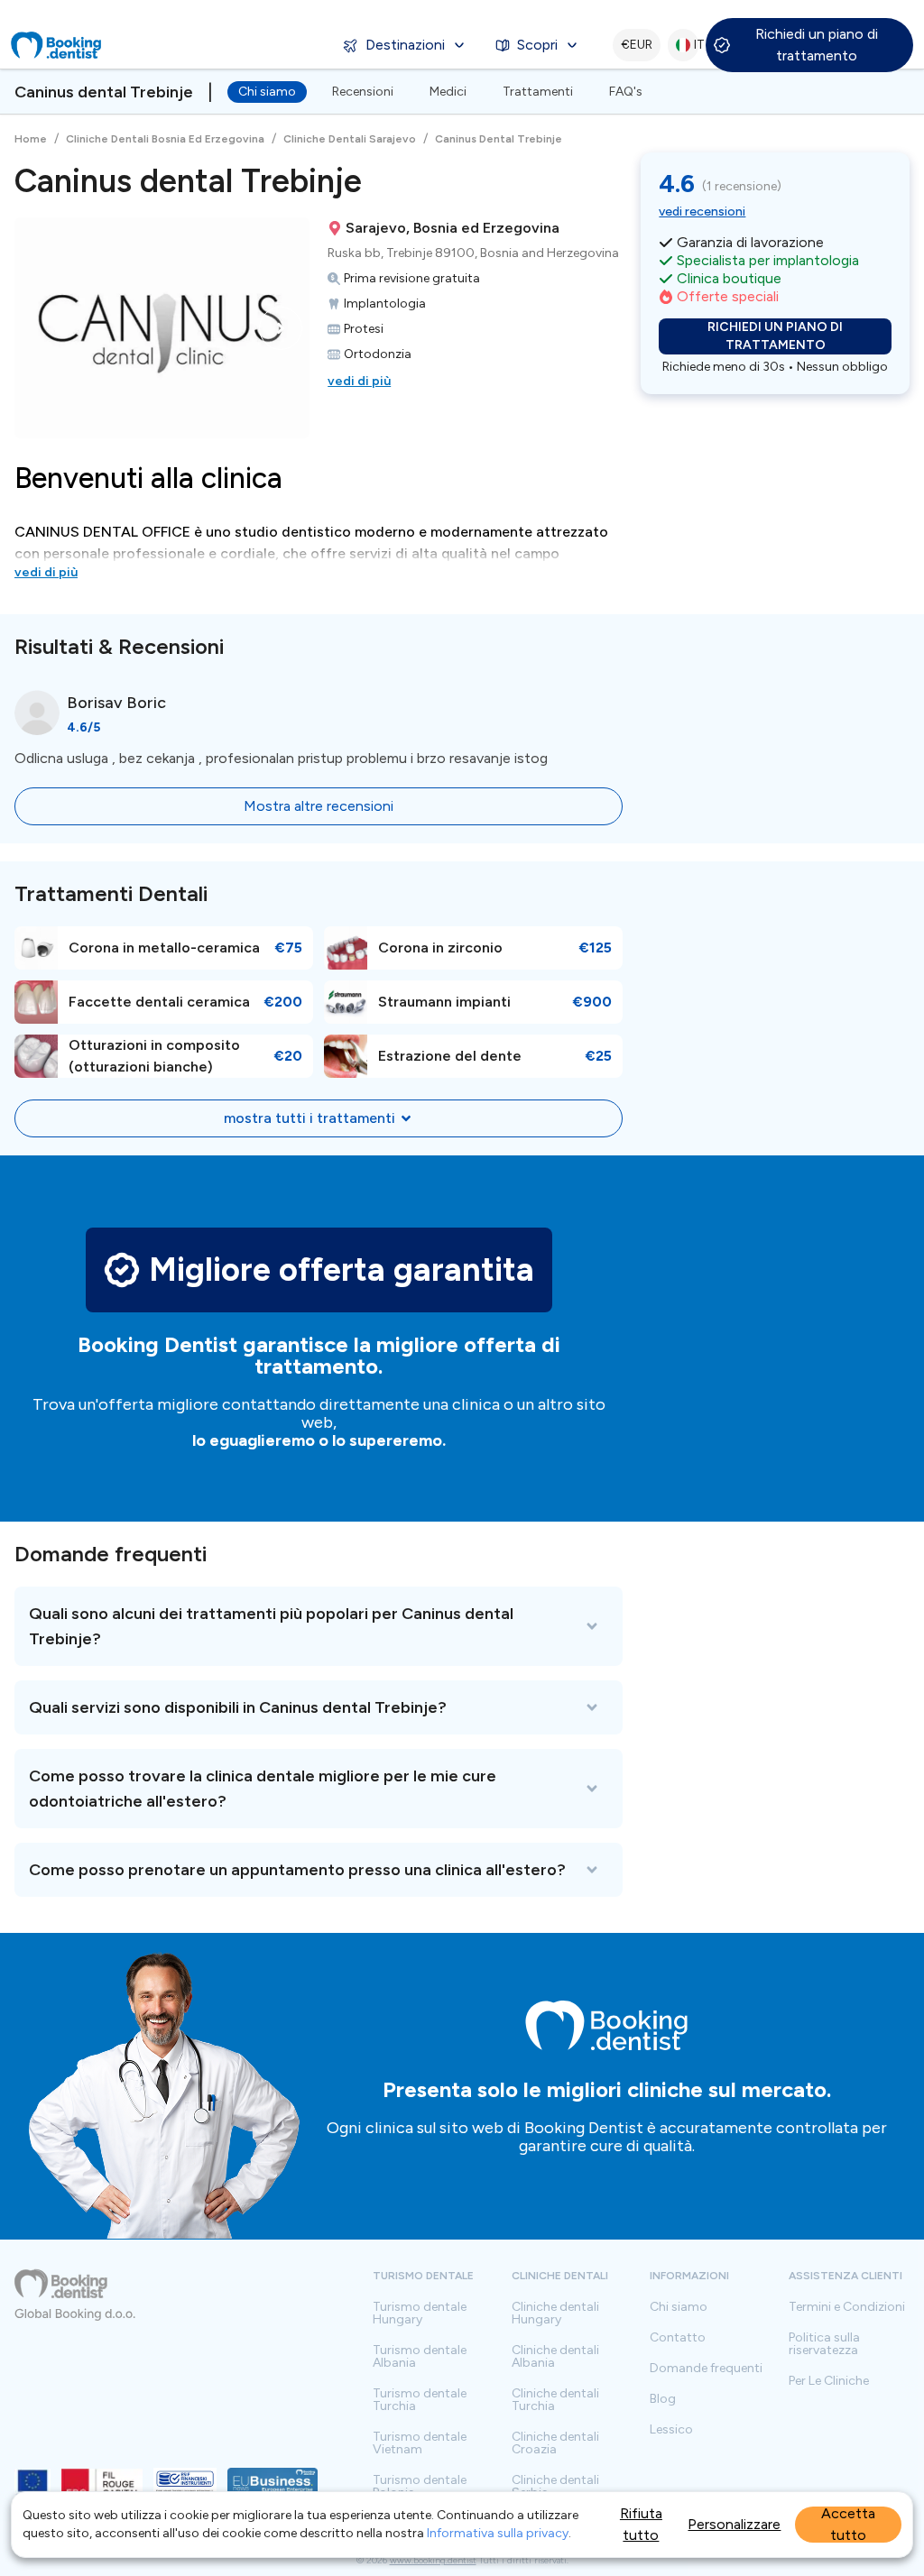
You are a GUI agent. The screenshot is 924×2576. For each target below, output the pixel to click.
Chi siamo (267, 92)
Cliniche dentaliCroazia (555, 2443)
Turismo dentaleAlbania (420, 2357)
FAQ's (626, 92)
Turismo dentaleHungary (420, 2314)
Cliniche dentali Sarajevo (350, 139)
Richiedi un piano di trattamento (817, 45)
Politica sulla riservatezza (824, 2344)
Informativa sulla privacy (498, 2533)
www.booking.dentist (433, 2560)
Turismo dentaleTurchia (420, 2400)
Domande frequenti (706, 2369)
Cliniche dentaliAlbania (555, 2357)
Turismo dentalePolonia (420, 2487)
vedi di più (359, 381)
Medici (448, 92)
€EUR (637, 45)
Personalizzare (734, 2524)
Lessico (671, 2430)
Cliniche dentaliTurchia (555, 2400)
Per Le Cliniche (829, 2381)
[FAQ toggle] (319, 1626)
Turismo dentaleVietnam (420, 2443)
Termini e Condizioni (847, 2307)
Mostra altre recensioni (319, 806)
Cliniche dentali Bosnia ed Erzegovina (165, 139)
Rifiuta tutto (641, 2524)
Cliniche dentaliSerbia (555, 2487)
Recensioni (363, 92)
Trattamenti (538, 92)
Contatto (678, 2338)
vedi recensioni (702, 212)
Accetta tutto (848, 2525)
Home (31, 139)
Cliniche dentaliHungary (555, 2314)
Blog (663, 2399)
